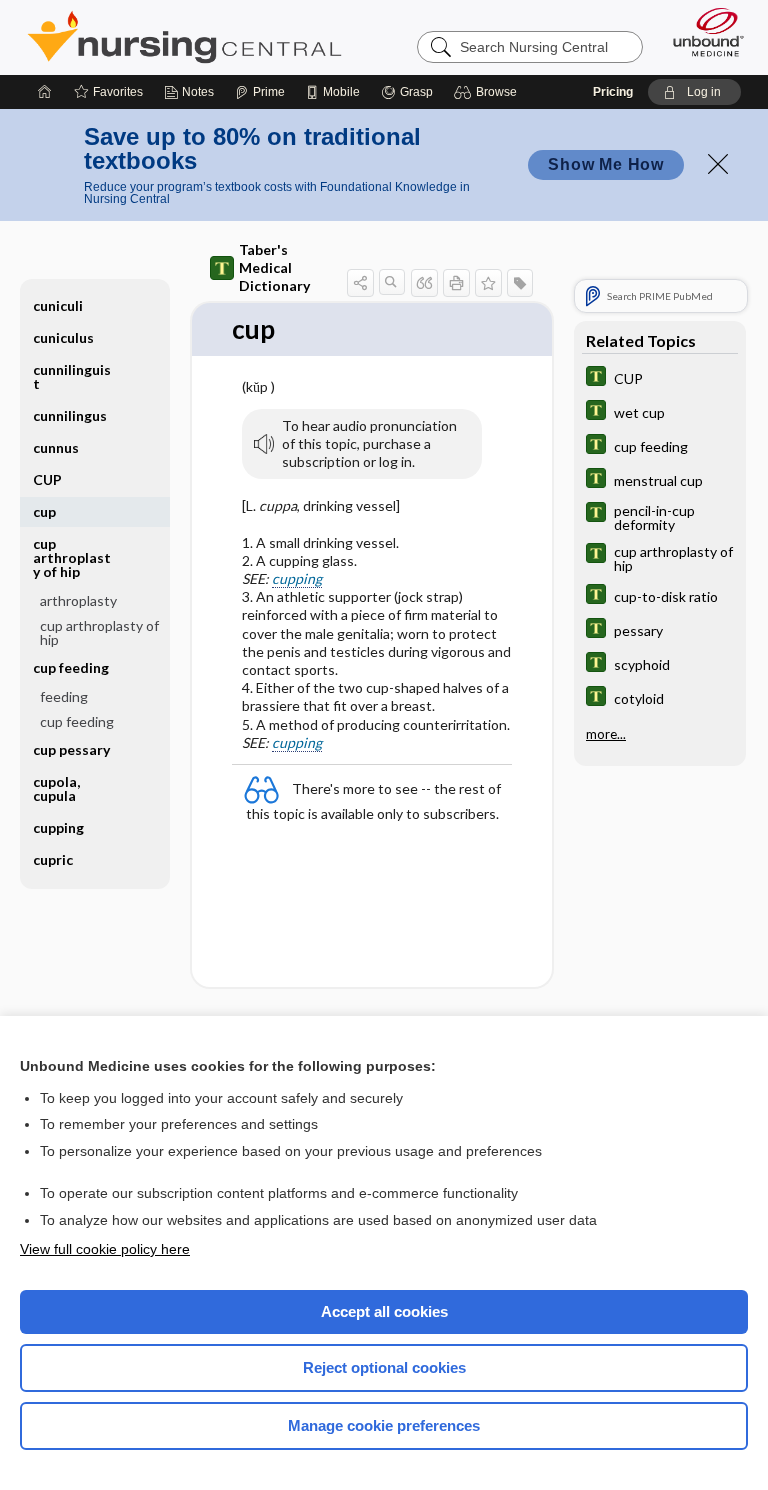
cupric (53, 859)
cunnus (56, 447)
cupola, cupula (56, 788)
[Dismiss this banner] (718, 164)
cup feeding (77, 721)
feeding (64, 696)
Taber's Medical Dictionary (274, 267)
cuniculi (58, 305)
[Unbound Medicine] (702, 32)
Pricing (613, 92)
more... (606, 734)
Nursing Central (184, 37)
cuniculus (63, 337)
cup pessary (71, 749)
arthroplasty (78, 600)
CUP (47, 479)
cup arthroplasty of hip (99, 632)
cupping (297, 578)
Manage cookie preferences (384, 1425)
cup (44, 511)
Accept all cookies (384, 1311)
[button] (488, 92)
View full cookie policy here (105, 1249)
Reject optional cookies (384, 1367)
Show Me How (606, 164)
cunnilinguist (72, 376)
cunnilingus (70, 415)
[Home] (45, 92)
